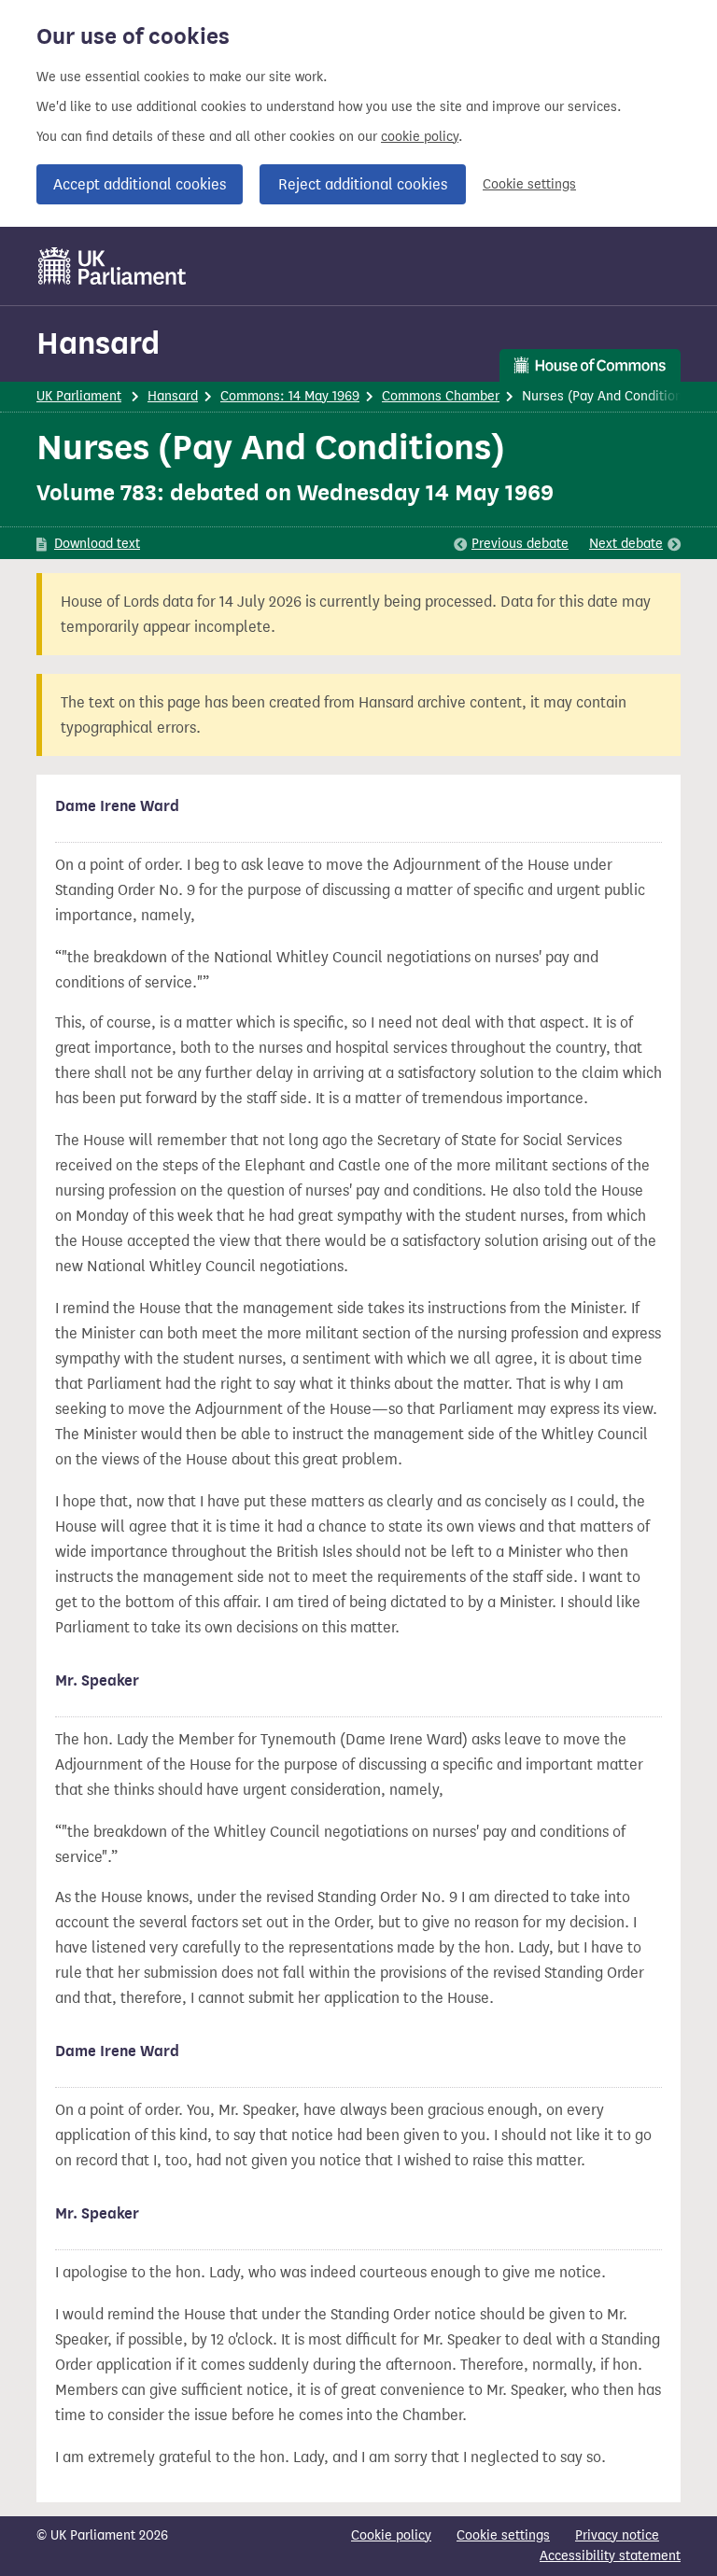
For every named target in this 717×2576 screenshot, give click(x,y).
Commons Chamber (441, 396)
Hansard (98, 343)
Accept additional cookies (140, 184)
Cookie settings (529, 184)
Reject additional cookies (363, 184)
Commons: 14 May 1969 (290, 396)
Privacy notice (617, 2535)
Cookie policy (391, 2535)
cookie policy (420, 137)
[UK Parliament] (112, 266)
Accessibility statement (610, 2556)
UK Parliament (79, 396)
